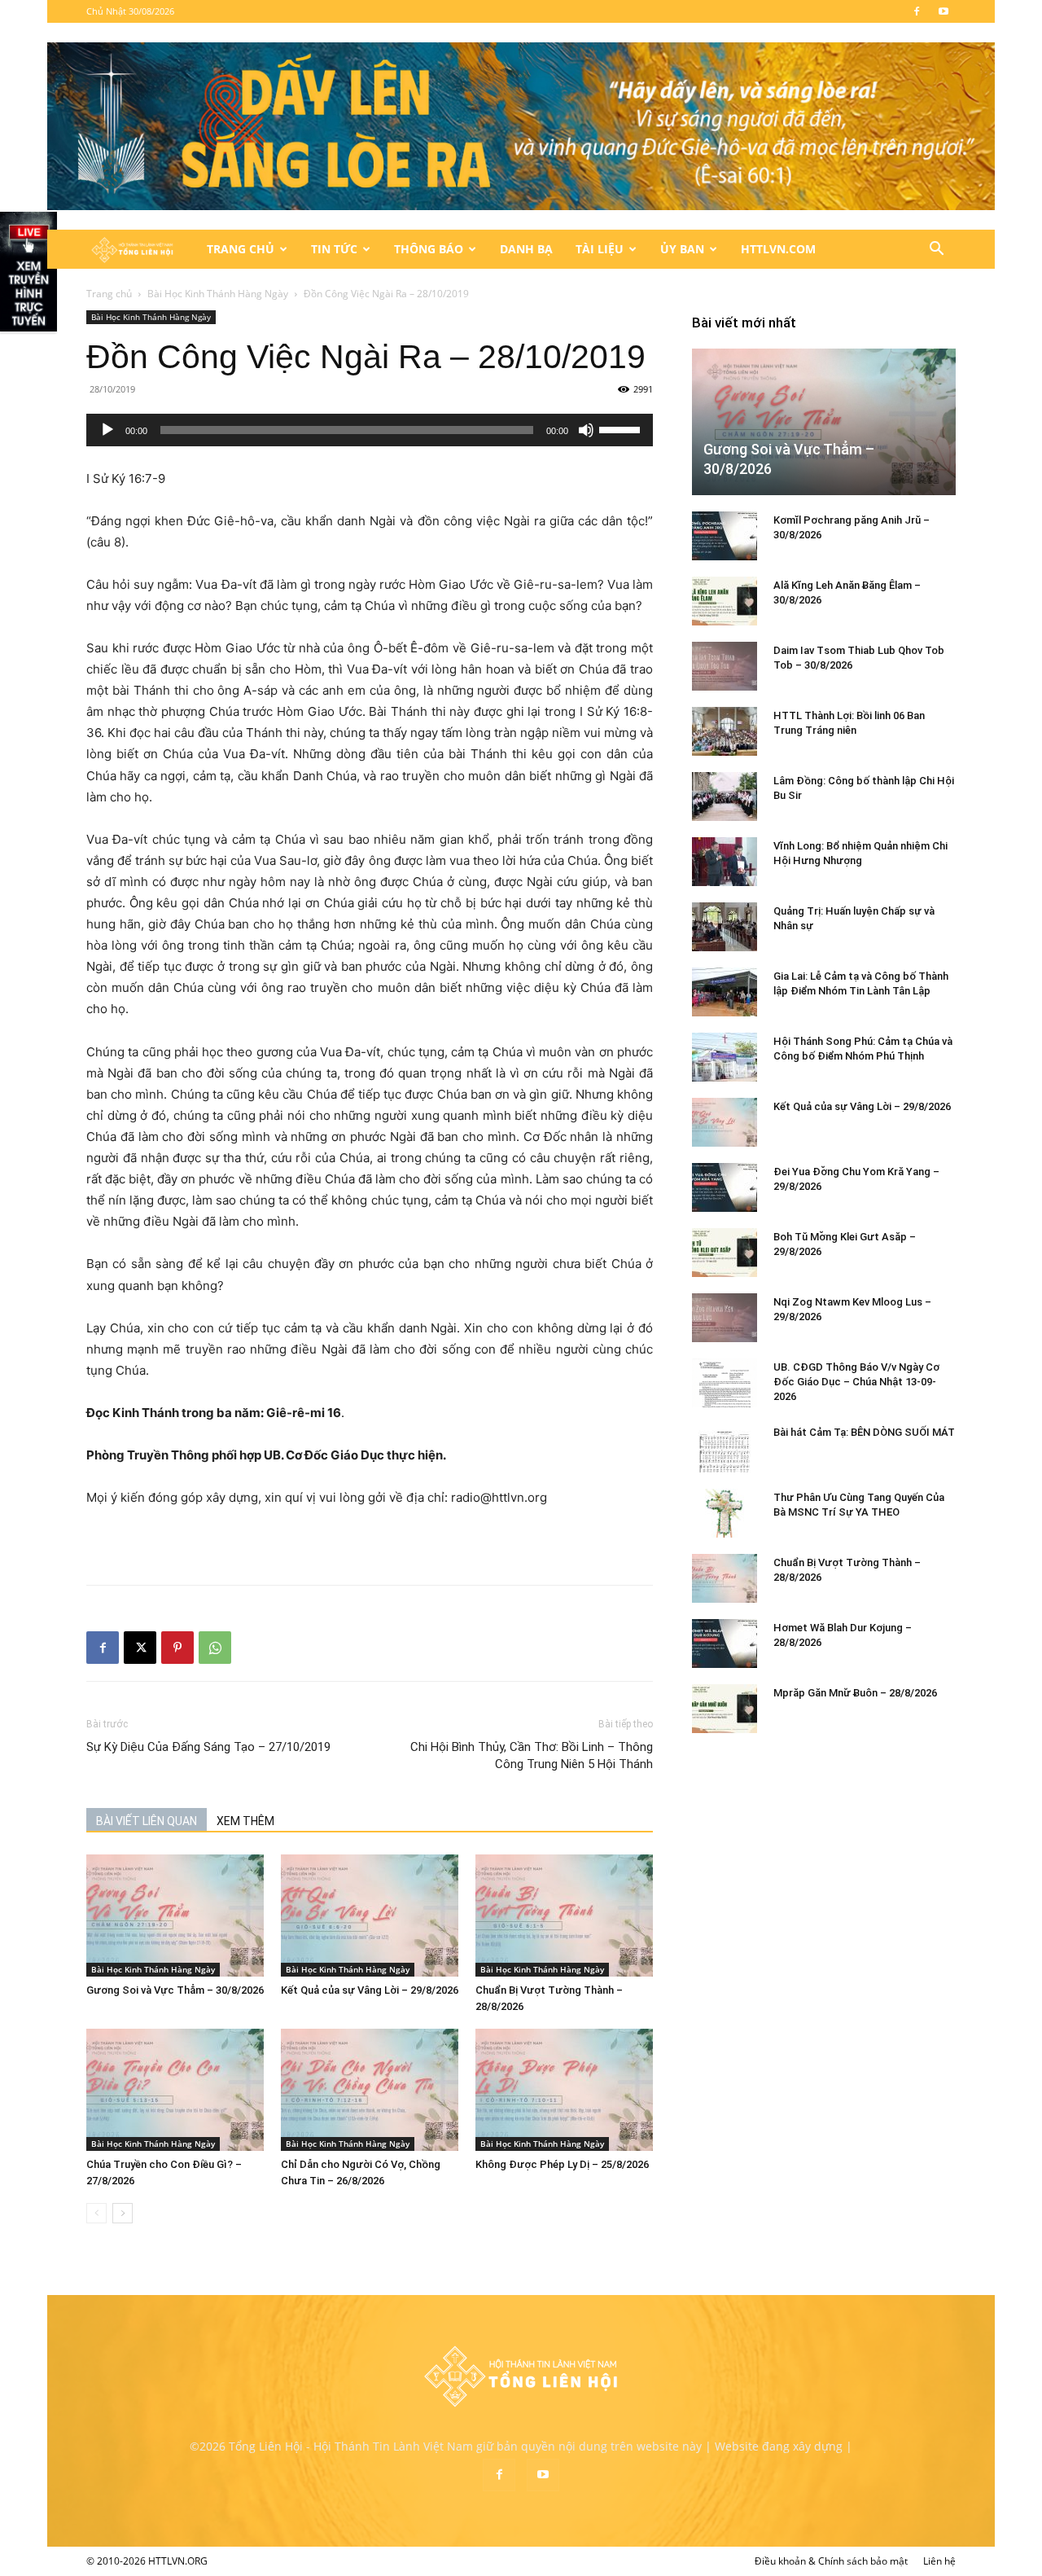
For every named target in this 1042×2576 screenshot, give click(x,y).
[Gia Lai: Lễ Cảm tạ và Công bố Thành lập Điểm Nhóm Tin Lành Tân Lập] (725, 992)
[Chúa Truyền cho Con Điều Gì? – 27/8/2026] (175, 2090)
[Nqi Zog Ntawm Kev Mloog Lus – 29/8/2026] (725, 1318)
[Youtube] (943, 11)
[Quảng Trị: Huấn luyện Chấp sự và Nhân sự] (725, 927)
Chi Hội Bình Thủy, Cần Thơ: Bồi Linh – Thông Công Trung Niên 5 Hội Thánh (532, 1755)
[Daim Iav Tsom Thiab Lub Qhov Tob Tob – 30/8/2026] (725, 666)
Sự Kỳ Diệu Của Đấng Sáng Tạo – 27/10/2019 (208, 1747)
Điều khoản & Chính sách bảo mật (831, 2561)
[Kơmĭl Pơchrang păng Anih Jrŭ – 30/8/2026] (725, 536)
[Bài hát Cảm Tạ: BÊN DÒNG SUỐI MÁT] (725, 1448)
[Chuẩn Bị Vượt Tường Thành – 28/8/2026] (564, 1916)
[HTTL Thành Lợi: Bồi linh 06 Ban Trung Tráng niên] (725, 731)
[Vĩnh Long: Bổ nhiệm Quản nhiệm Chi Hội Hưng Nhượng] (725, 862)
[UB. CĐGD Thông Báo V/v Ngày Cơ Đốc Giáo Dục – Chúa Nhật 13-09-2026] (725, 1383)
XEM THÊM (245, 1821)
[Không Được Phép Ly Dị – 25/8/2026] (564, 2090)
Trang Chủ (241, 249)
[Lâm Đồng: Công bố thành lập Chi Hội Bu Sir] (725, 796)
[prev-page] (96, 2213)
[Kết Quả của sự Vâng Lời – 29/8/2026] (370, 1916)
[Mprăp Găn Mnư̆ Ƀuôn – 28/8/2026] (725, 1709)
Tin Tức (334, 249)
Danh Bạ (526, 249)
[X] (140, 1648)
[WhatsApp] (215, 1648)
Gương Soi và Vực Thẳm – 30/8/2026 (175, 1990)
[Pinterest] (177, 1648)
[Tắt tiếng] (586, 430)
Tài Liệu (600, 249)
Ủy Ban (682, 249)
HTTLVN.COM (778, 249)
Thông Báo (429, 249)
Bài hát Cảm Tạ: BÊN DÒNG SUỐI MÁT (864, 1432)
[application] (370, 430)
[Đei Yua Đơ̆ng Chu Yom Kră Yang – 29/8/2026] (725, 1187)
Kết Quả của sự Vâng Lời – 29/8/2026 (370, 1990)
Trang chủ (109, 294)
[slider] (622, 428)
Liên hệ (939, 2561)
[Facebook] (917, 11)
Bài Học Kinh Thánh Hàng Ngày (218, 294)
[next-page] (123, 2213)
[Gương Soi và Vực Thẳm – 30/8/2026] (175, 1916)
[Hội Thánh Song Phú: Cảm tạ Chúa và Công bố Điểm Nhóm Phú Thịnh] (725, 1057)
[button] (936, 250)
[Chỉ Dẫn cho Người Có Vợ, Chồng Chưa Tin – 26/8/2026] (370, 2090)
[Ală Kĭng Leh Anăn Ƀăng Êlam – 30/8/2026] (725, 601)
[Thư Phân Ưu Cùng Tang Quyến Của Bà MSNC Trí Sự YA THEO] (725, 1513)
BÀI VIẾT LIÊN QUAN (147, 1821)
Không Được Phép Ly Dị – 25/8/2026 (562, 2164)
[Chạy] (107, 430)
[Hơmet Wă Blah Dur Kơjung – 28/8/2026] (725, 1643)
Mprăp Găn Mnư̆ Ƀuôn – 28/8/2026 (855, 1693)
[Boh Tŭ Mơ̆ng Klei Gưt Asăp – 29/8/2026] (725, 1253)
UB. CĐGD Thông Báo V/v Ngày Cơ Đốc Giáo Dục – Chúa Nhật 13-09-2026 (856, 1382)
